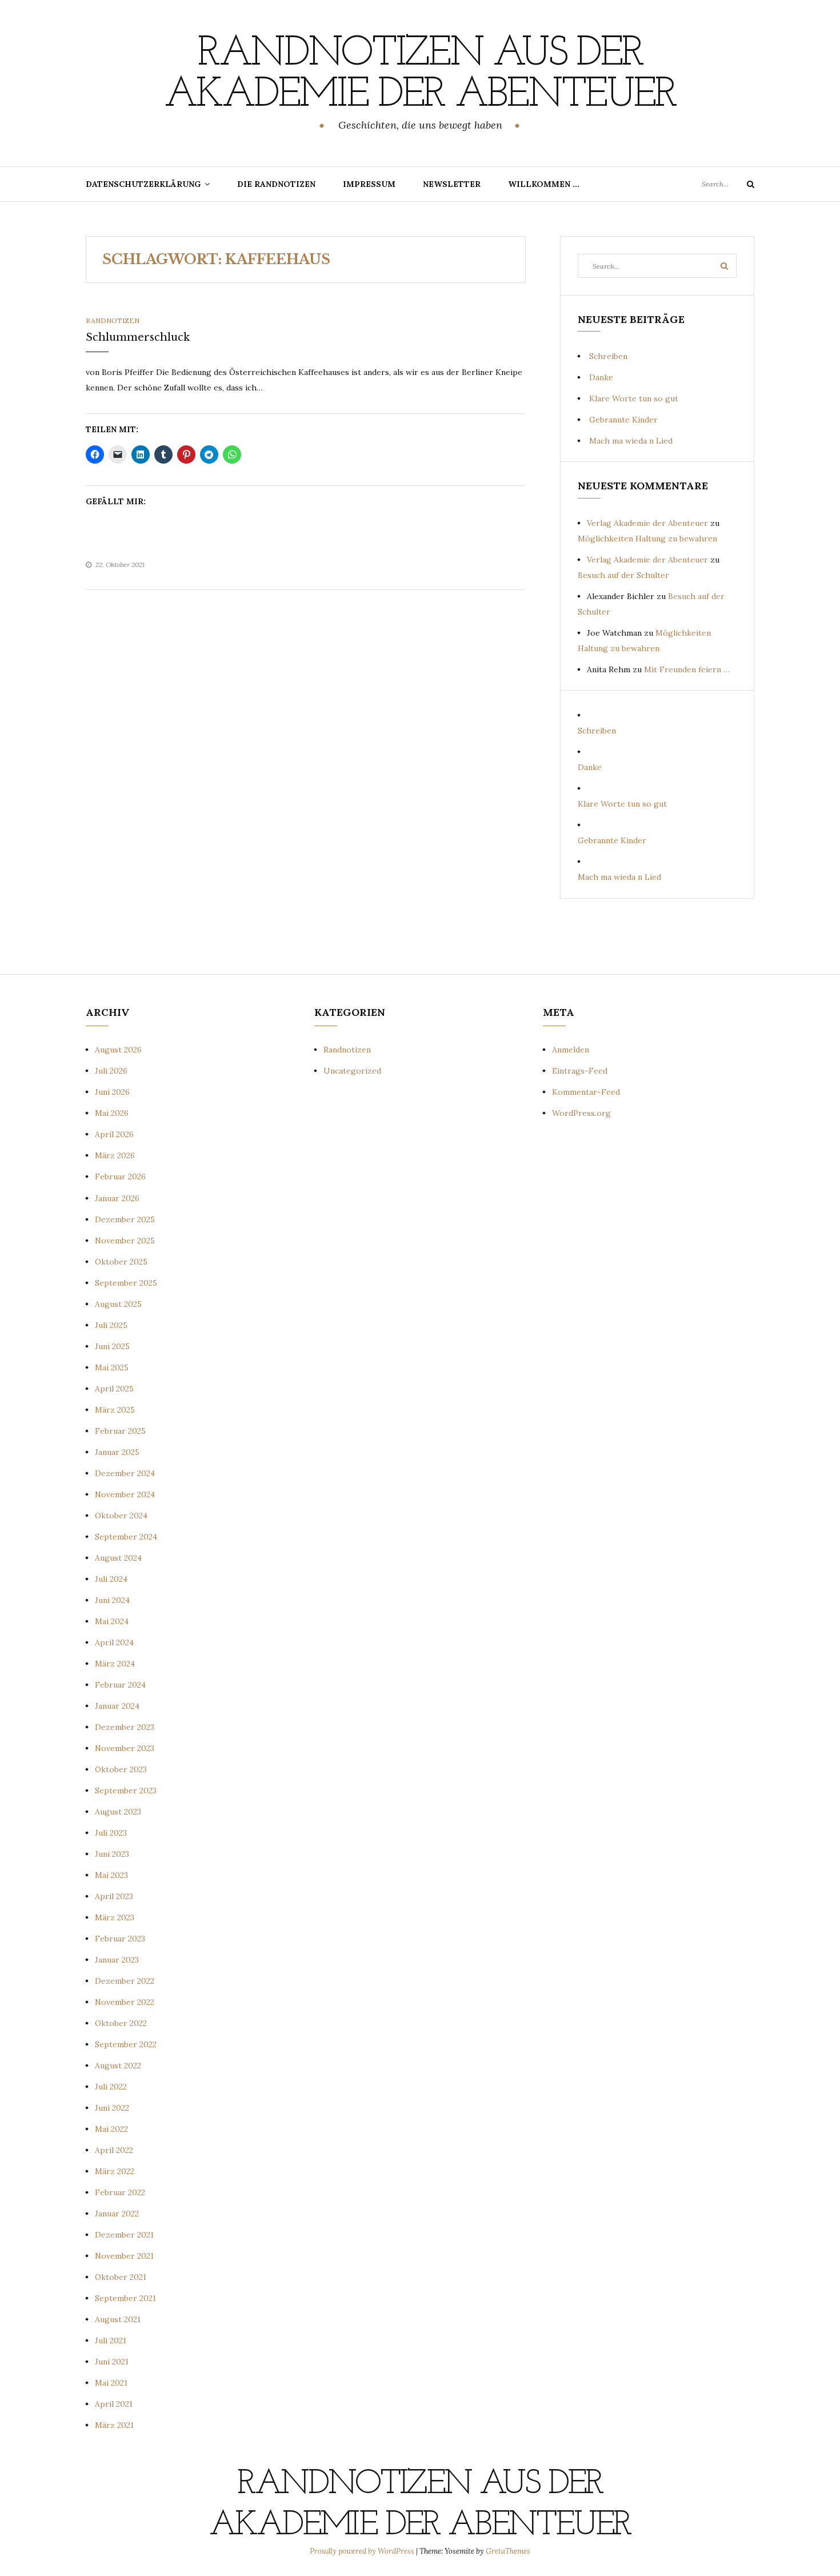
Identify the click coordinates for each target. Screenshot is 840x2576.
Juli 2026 (111, 1071)
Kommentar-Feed (586, 1092)
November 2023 (125, 1748)
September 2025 (126, 1283)
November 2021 (124, 2256)
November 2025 (125, 1241)
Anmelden (571, 1050)
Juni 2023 (112, 1854)
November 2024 (125, 1494)
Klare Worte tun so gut (634, 398)
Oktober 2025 (121, 1262)
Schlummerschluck (138, 337)
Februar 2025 (120, 1431)
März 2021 (114, 2425)
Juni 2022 (112, 2108)
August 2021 (118, 2319)
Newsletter (452, 184)
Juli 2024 (111, 1579)
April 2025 (114, 1389)
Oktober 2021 (121, 2277)
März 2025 (115, 1410)
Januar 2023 (117, 1960)
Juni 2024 (112, 1600)
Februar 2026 (120, 1177)
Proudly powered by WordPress (363, 2551)
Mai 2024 (112, 1621)
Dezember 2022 (125, 1981)
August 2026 (118, 1050)
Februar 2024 (120, 1685)
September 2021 (125, 2298)
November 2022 (125, 2002)
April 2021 (114, 2404)
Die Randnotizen (276, 184)
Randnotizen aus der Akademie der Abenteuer (420, 75)
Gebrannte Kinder (623, 420)
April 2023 (114, 1896)
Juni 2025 (112, 1346)
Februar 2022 (120, 2192)
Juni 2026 (112, 1092)
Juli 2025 (111, 1325)
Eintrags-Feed (580, 1071)
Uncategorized (352, 1071)
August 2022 (118, 2065)
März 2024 (115, 1664)
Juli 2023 (111, 1833)
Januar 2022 (117, 2214)
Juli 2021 (111, 2340)
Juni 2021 (112, 2362)
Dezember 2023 (125, 1727)
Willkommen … (544, 184)
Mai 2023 (111, 1875)
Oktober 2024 (121, 1516)
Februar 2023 (120, 1939)
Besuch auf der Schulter (623, 575)
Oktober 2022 (121, 2023)
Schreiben (608, 356)
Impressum (369, 184)
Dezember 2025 (125, 1219)
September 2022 (126, 2044)
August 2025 (118, 1304)
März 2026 (115, 1155)
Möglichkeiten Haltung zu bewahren (647, 539)
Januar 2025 (117, 1452)
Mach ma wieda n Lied (631, 441)
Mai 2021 (111, 2383)
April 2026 (114, 1134)
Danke (601, 377)
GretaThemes (508, 2551)
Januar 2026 (117, 1198)
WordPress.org (581, 1113)
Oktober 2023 (121, 1769)
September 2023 (126, 1791)
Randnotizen (113, 320)
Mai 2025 (112, 1367)
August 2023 (118, 1812)
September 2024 (126, 1537)
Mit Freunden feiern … (687, 669)
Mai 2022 (111, 2129)
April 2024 (114, 1642)
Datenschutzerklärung (143, 184)
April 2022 (114, 2150)
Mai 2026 (112, 1113)
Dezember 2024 (125, 1473)
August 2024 (118, 1558)
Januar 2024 (117, 1706)
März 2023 (115, 1917)
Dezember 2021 (124, 2235)
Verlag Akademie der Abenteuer (647, 523)
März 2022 (115, 2171)
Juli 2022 (111, 2087)
